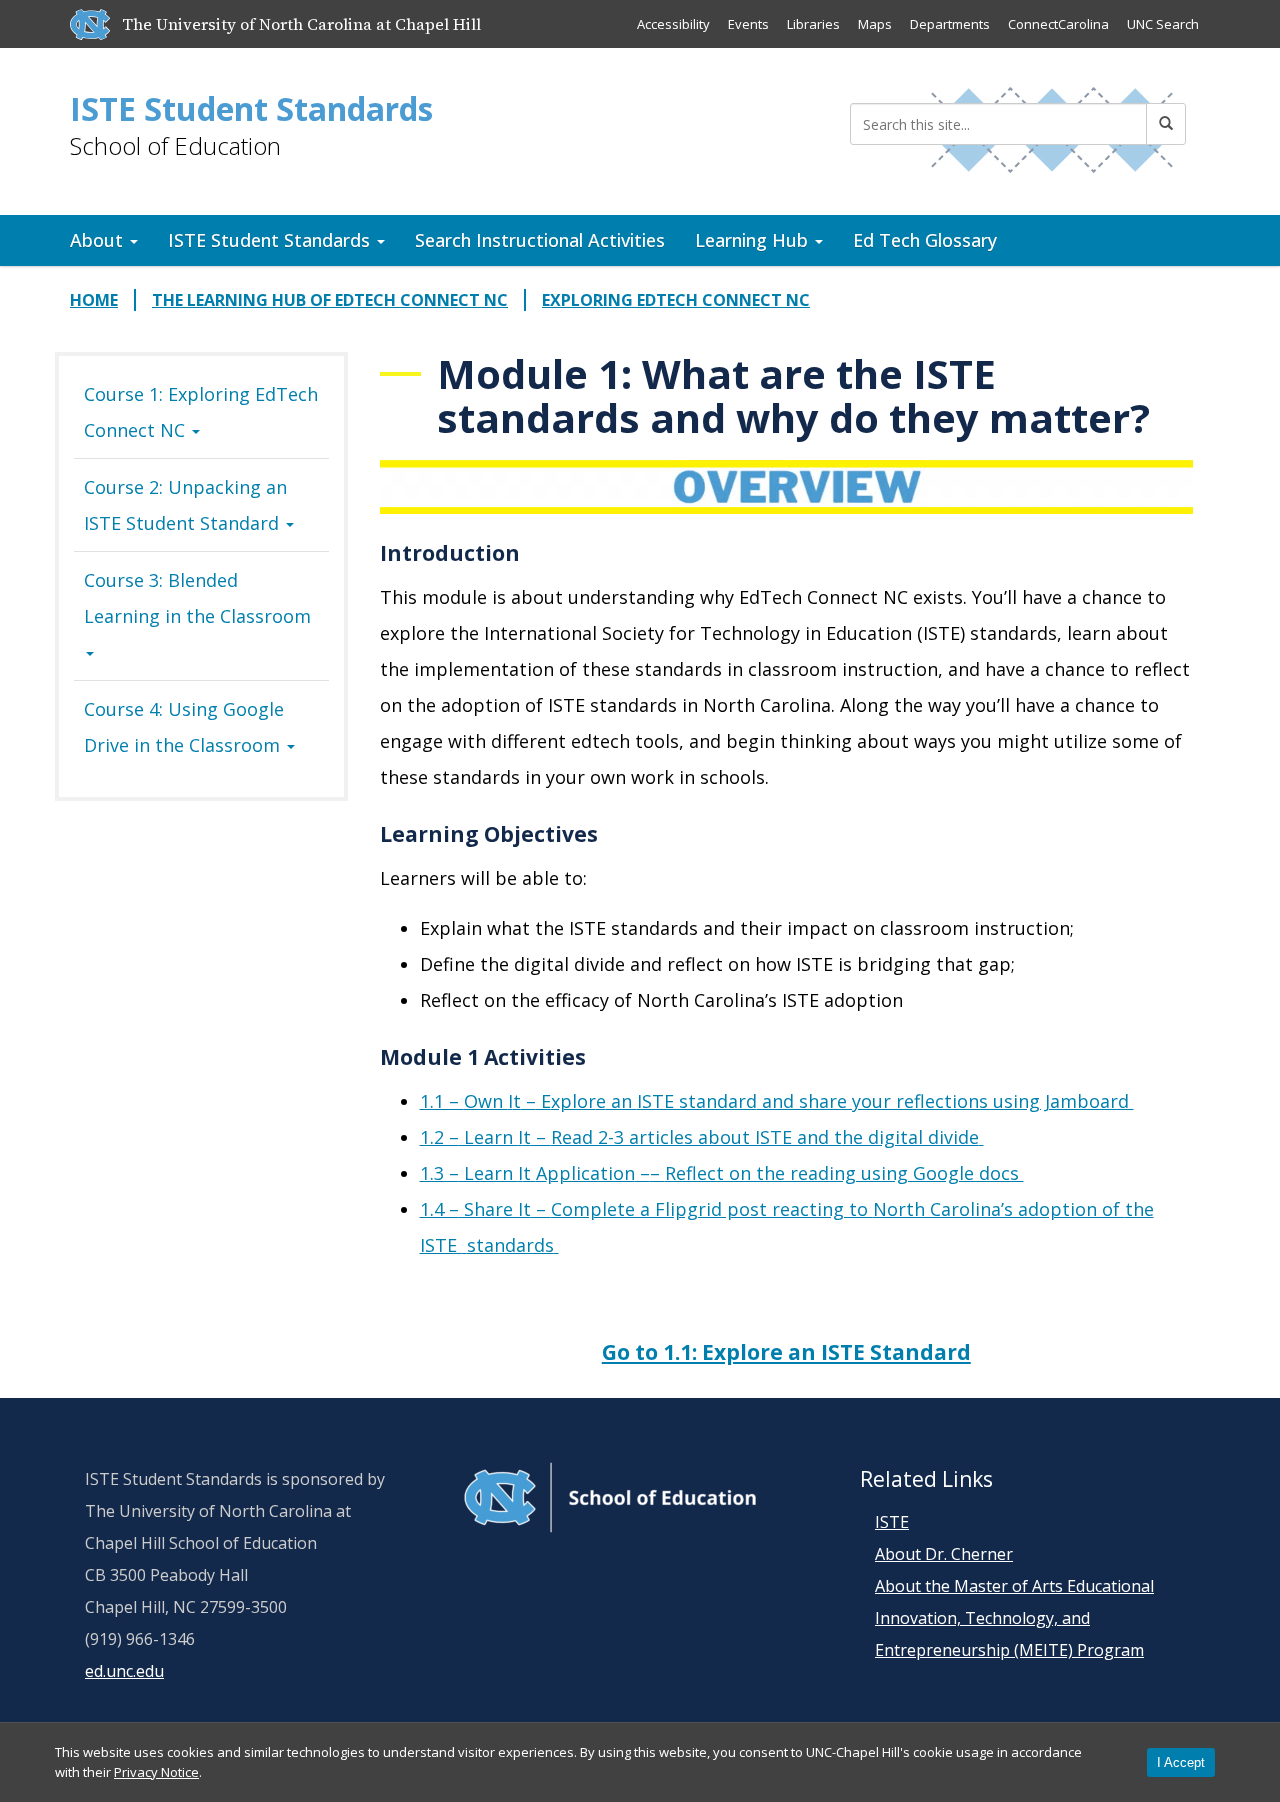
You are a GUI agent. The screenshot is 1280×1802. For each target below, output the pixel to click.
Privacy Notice (156, 1772)
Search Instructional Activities (540, 240)
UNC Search (1163, 24)
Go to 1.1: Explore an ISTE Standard (786, 1352)
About (99, 240)
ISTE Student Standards (251, 109)
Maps (875, 24)
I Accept (1181, 1762)
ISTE (892, 1522)
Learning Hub (754, 240)
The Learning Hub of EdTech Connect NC (330, 300)
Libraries (813, 24)
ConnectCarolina (1058, 24)
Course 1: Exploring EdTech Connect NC (201, 412)
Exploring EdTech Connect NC (676, 300)
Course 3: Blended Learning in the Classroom (197, 598)
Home (94, 300)
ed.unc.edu (124, 1671)
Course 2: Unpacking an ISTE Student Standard (185, 505)
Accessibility (673, 24)
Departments (950, 24)
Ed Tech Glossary (925, 240)
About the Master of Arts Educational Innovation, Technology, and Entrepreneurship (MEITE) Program (1014, 1618)
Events (748, 24)
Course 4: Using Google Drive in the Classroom (184, 727)
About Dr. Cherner (944, 1554)
